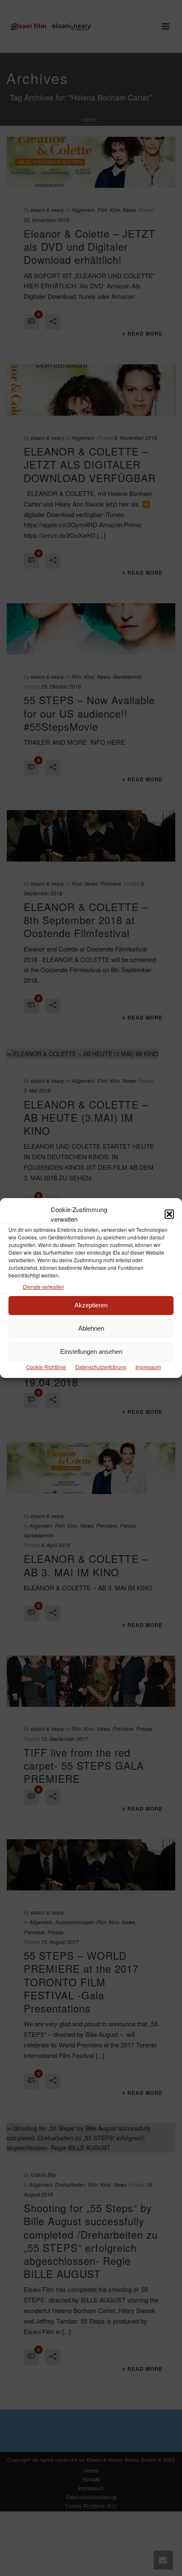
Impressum (148, 1367)
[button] (169, 1214)
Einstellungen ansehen (91, 1352)
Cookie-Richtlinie (46, 1367)
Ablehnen (91, 1328)
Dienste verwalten (44, 1287)
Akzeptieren (91, 1305)
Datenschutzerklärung (101, 1367)
